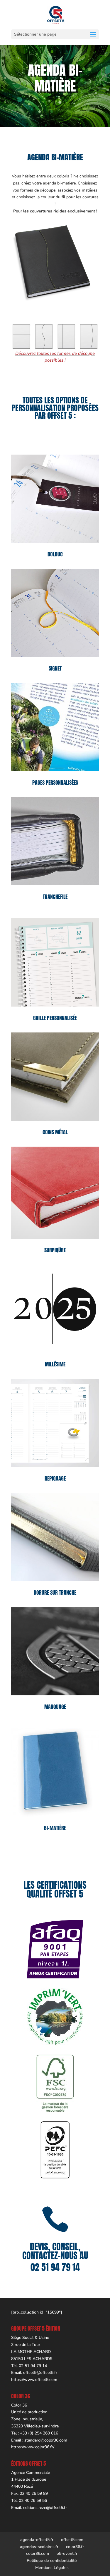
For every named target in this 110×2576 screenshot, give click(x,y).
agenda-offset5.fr (37, 2540)
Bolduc (55, 554)
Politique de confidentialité (52, 2561)
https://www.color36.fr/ (33, 2447)
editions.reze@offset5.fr (45, 2508)
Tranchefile (55, 897)
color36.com (38, 2553)
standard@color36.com (46, 2440)
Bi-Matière (55, 1828)
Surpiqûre (55, 1250)
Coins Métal (55, 1132)
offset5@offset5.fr (40, 2373)
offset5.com (72, 2540)
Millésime (55, 1364)
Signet (55, 668)
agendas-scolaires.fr (39, 2547)
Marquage (55, 1707)
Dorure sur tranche (55, 1593)
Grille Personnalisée (55, 1018)
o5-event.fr (67, 2553)
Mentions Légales (52, 2568)
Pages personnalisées (55, 783)
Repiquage (55, 1478)
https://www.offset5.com (34, 2380)
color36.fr (75, 2547)
